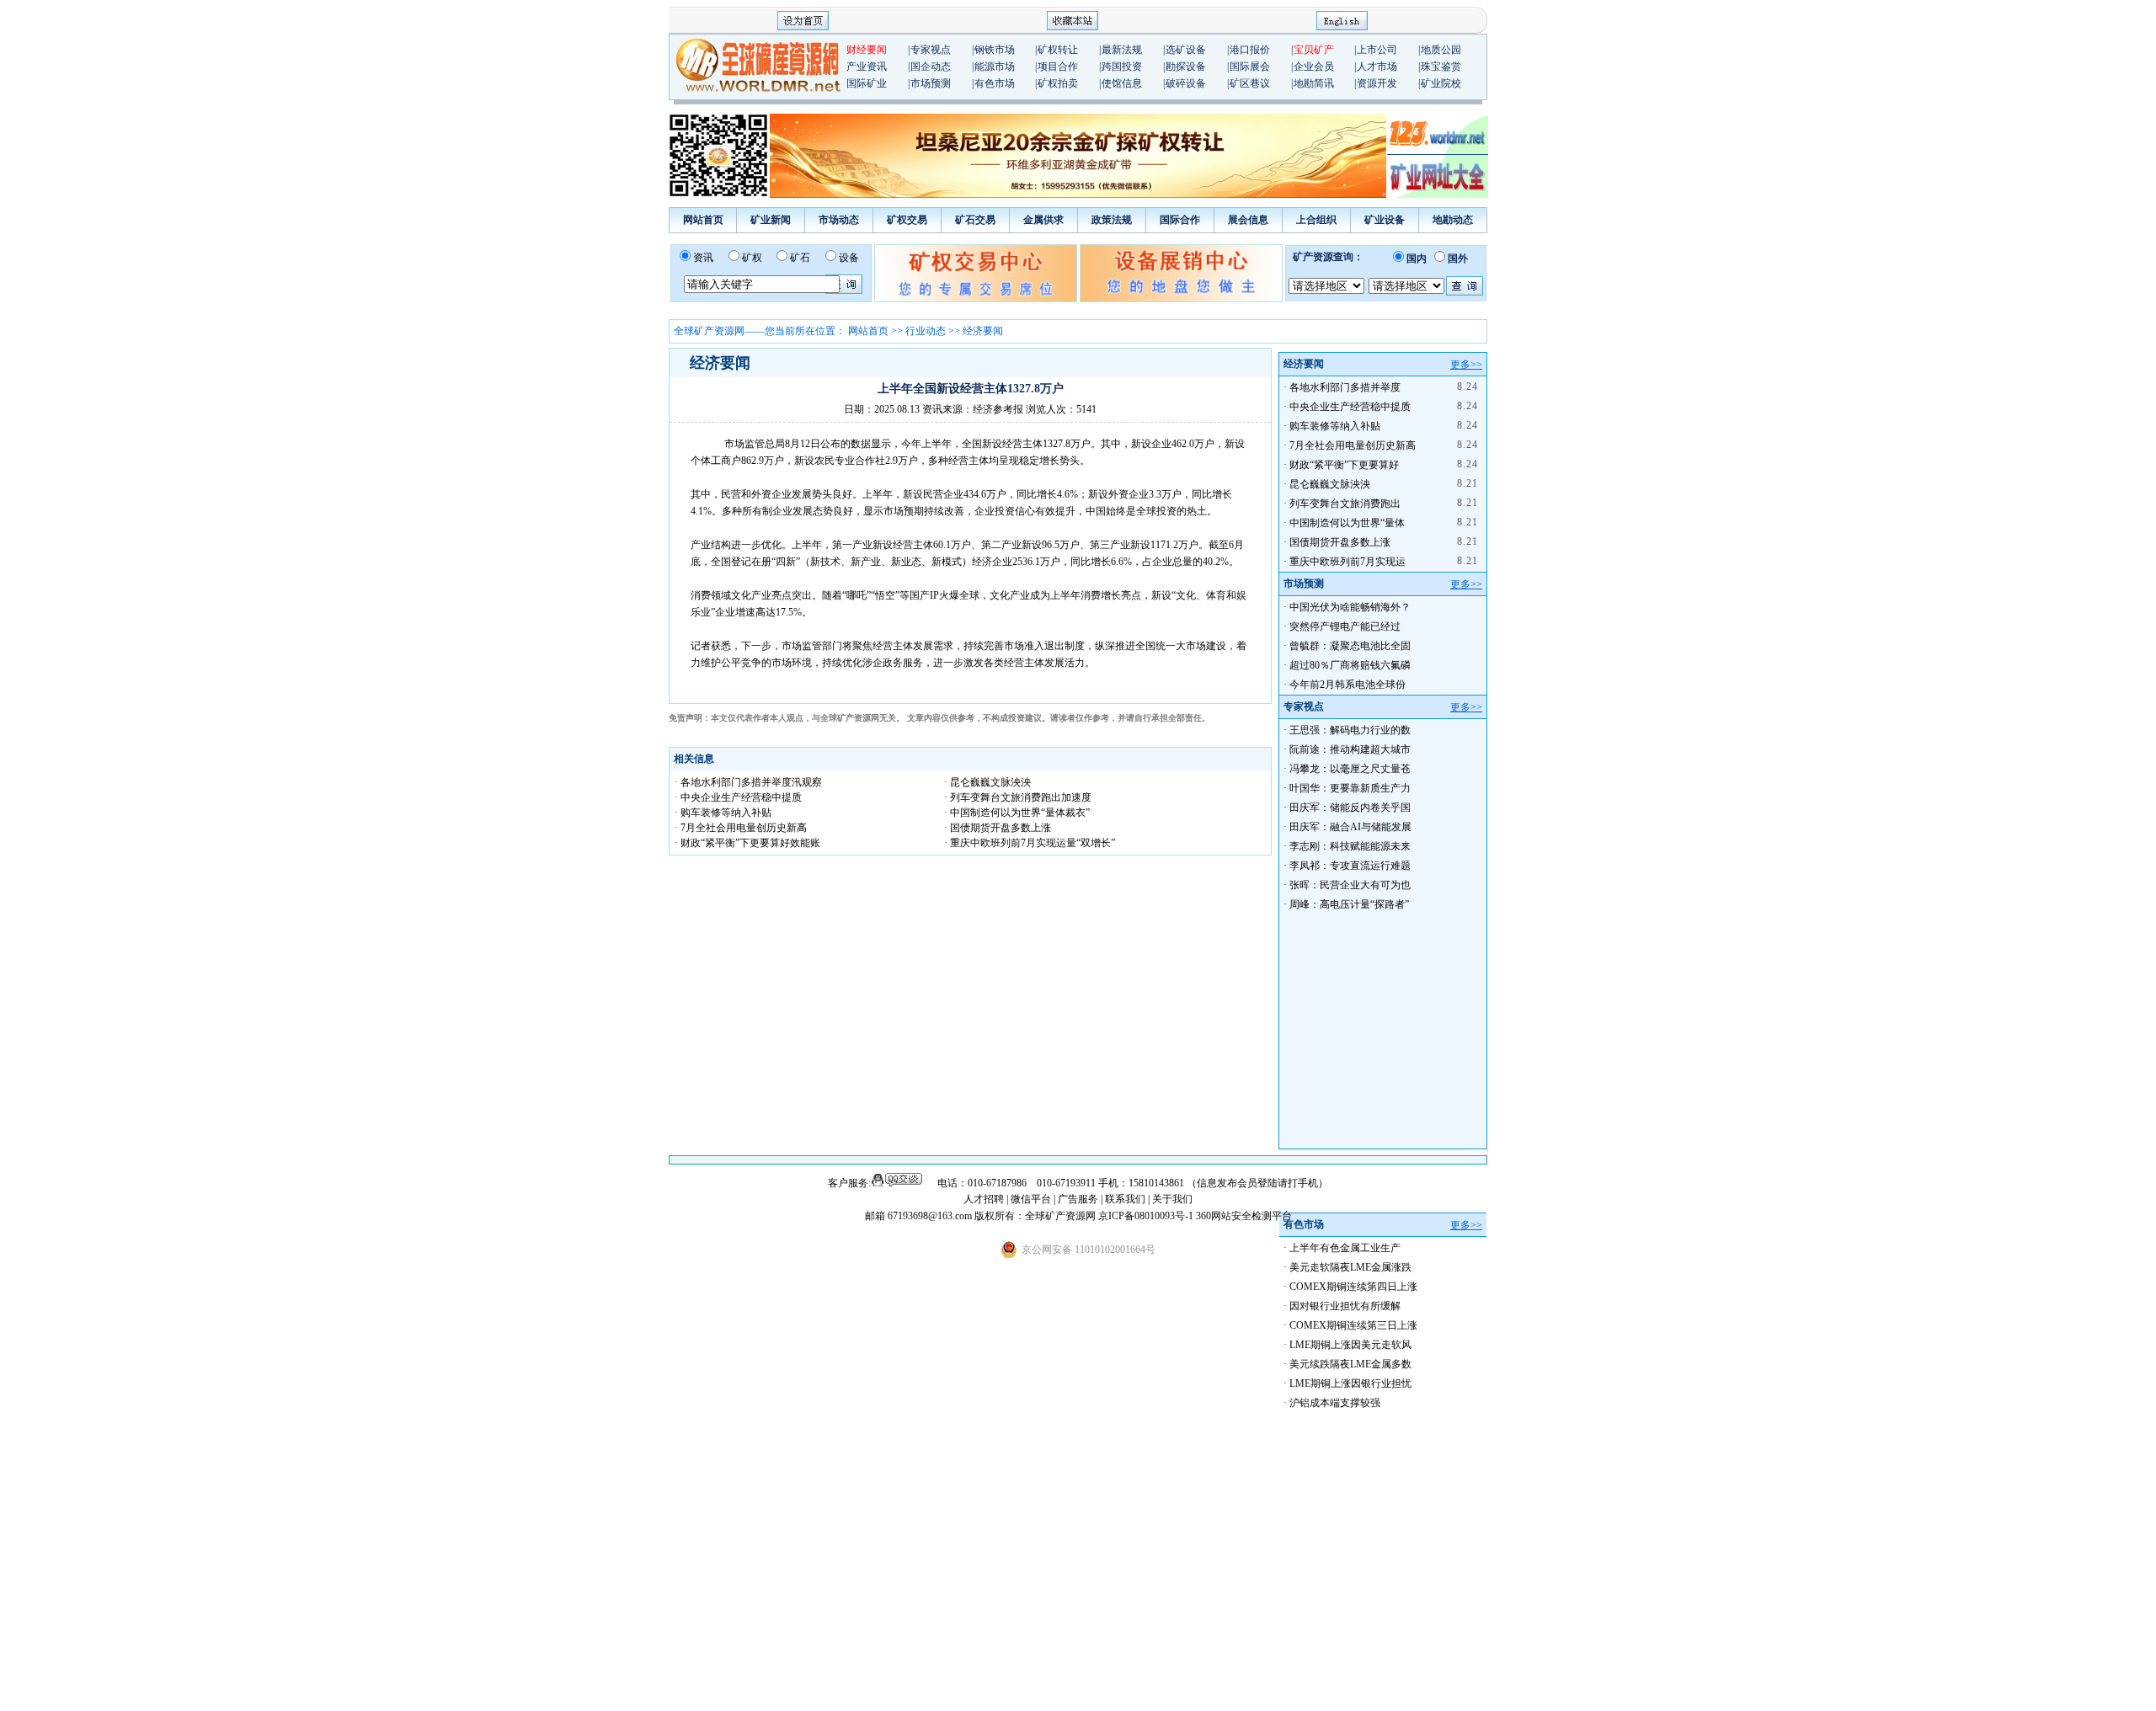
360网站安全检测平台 (1244, 1216)
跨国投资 (1122, 67)
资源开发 (1377, 83)
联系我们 (1125, 1199)
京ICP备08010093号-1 (1147, 1216)
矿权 (752, 258)
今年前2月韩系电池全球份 (1347, 685)
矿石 (800, 258)
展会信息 (1248, 220)
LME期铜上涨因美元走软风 (1350, 1345)
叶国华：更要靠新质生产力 (1350, 788)
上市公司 (1377, 50)
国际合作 (1180, 220)
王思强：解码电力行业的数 (1350, 730)
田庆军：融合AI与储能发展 (1350, 827)
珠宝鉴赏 (1441, 67)
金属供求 (1043, 220)
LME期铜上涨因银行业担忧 (1350, 1383)
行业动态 (926, 331)
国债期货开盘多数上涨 (1340, 542)
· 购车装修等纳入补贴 (723, 813)
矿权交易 (907, 220)
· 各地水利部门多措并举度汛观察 (748, 782)
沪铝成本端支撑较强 (1335, 1403)
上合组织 (1316, 220)
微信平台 (1031, 1199)
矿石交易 (975, 220)
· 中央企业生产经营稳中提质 (738, 797)
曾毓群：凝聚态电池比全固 (1350, 646)
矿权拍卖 (1058, 83)
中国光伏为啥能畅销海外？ (1350, 607)
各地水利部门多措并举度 (1345, 387)
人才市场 (1377, 67)
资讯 (703, 258)
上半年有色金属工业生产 (1345, 1248)
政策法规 (1112, 220)
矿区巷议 (1250, 83)
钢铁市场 (995, 50)
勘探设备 (1186, 67)
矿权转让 (1058, 50)
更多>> (1466, 365)
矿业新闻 (771, 220)
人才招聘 (984, 1199)
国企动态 (931, 67)
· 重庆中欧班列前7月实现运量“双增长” (1030, 843)
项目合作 (1058, 67)
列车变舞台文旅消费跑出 (1345, 504)
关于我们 (1172, 1199)
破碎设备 (1186, 83)
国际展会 (1250, 67)
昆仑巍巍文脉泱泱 (1330, 484)
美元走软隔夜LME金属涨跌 (1350, 1267)
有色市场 (995, 83)
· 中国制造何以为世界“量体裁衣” (1017, 813)
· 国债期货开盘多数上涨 (998, 828)
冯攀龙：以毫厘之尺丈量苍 (1350, 769)
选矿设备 (1186, 50)
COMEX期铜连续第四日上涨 (1353, 1287)
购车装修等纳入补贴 (1335, 426)
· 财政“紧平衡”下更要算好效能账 (747, 843)
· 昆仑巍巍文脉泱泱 (987, 782)
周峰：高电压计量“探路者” (1349, 904)
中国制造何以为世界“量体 (1347, 523)
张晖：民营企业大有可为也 (1350, 885)
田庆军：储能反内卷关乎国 (1350, 808)
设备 (849, 258)
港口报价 (1250, 50)
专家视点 (931, 50)
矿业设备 (1385, 220)
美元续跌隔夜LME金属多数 (1350, 1364)
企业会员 (1314, 67)
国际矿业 (867, 83)
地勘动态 (1453, 220)
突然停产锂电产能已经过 (1345, 626)
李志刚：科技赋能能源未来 (1350, 846)
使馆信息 (1122, 83)
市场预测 (931, 83)
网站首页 (703, 220)
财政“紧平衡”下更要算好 (1344, 465)
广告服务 (1079, 1199)
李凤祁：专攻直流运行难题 (1350, 866)
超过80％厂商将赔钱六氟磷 (1350, 665)
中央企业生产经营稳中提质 (1350, 407)
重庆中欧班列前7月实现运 (1347, 562)
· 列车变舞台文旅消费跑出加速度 (1018, 797)
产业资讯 (867, 67)
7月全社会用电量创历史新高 (1353, 445)
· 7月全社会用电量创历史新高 (741, 828)
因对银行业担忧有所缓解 (1345, 1306)
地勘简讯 (1314, 83)
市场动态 (839, 220)
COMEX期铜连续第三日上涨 (1353, 1325)
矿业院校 (1441, 83)
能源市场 (995, 67)
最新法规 (1122, 50)
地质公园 (1441, 50)
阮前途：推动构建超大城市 (1350, 749)
